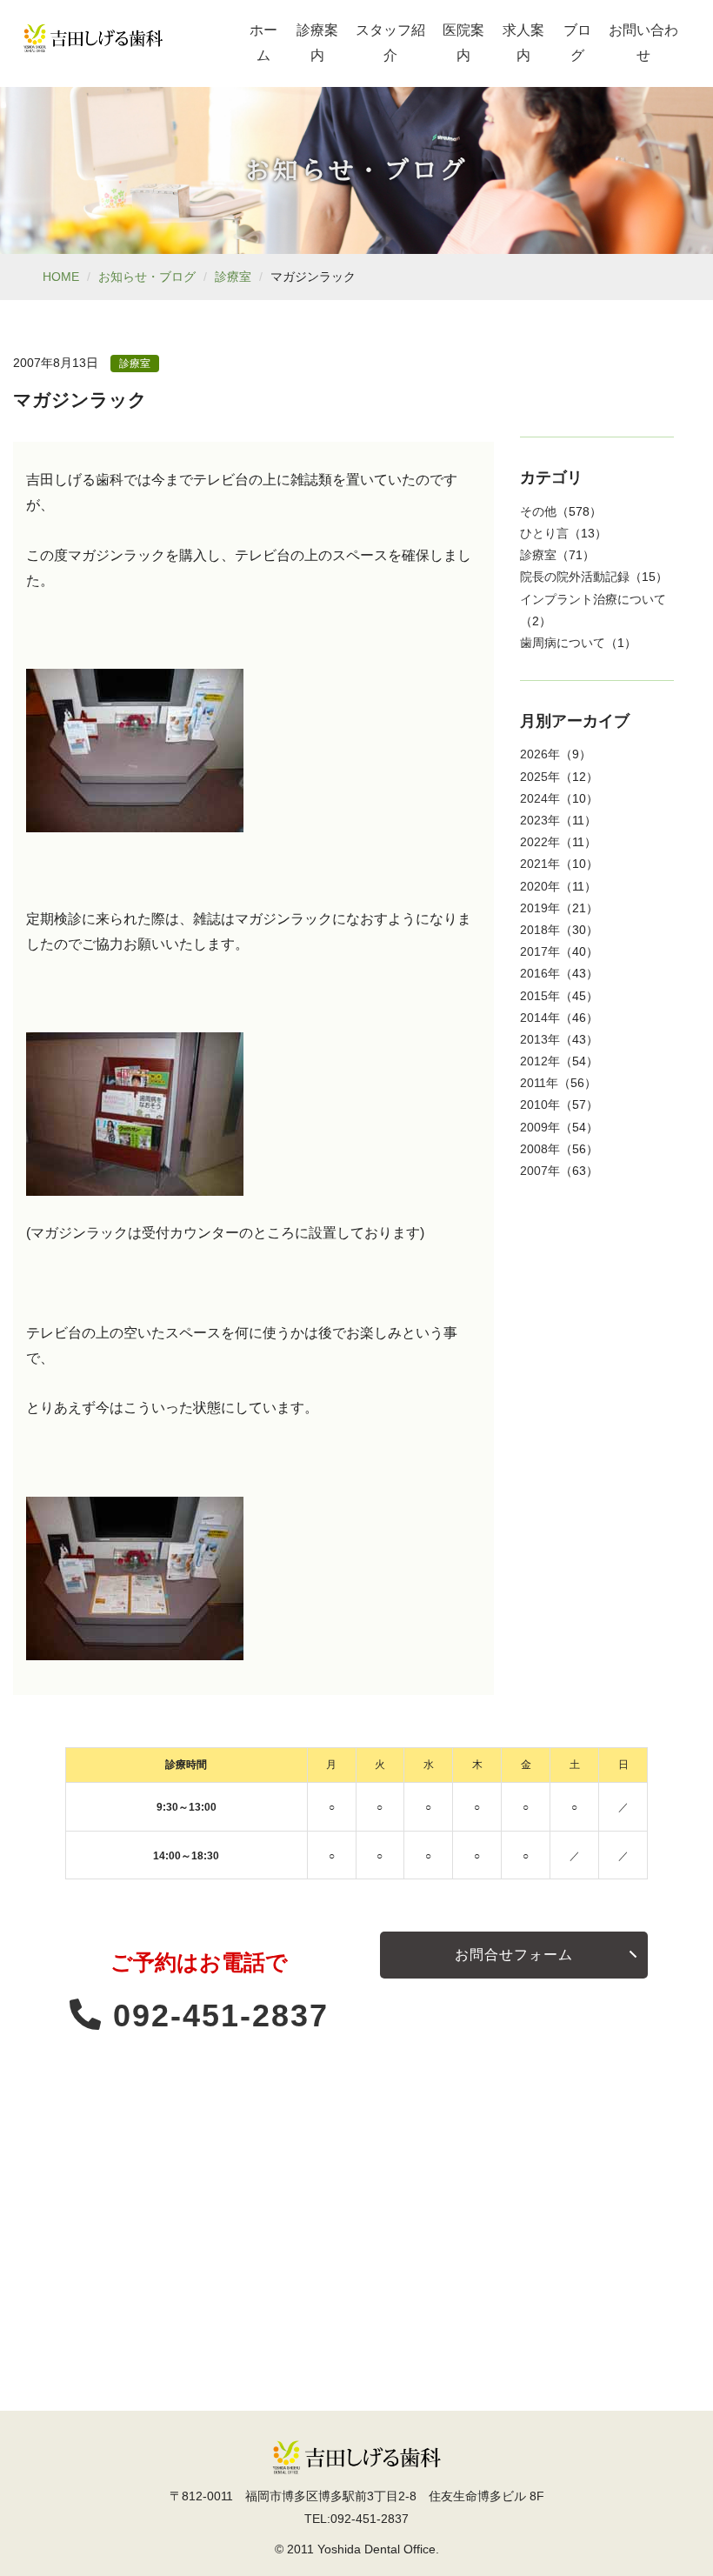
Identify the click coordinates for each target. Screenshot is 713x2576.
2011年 (539, 1083)
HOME (61, 277)
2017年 (540, 951)
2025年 (540, 777)
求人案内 (523, 43)
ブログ (577, 43)
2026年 (540, 754)
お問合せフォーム (514, 1955)
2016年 (540, 973)
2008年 (540, 1149)
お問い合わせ (643, 43)
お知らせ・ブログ (147, 277)
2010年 (540, 1104)
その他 (538, 511)
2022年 (540, 842)
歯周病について (563, 643)
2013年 (540, 1039)
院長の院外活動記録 (575, 577)
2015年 (540, 996)
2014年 (540, 1018)
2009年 (540, 1127)
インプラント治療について (593, 599)
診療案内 (317, 43)
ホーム (263, 43)
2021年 (540, 864)
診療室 (233, 277)
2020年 (540, 886)
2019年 (540, 908)
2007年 (540, 1171)
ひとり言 (544, 533)
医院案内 (463, 43)
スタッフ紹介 (390, 43)
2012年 (540, 1061)
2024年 (540, 798)
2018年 (540, 930)
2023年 (540, 820)
